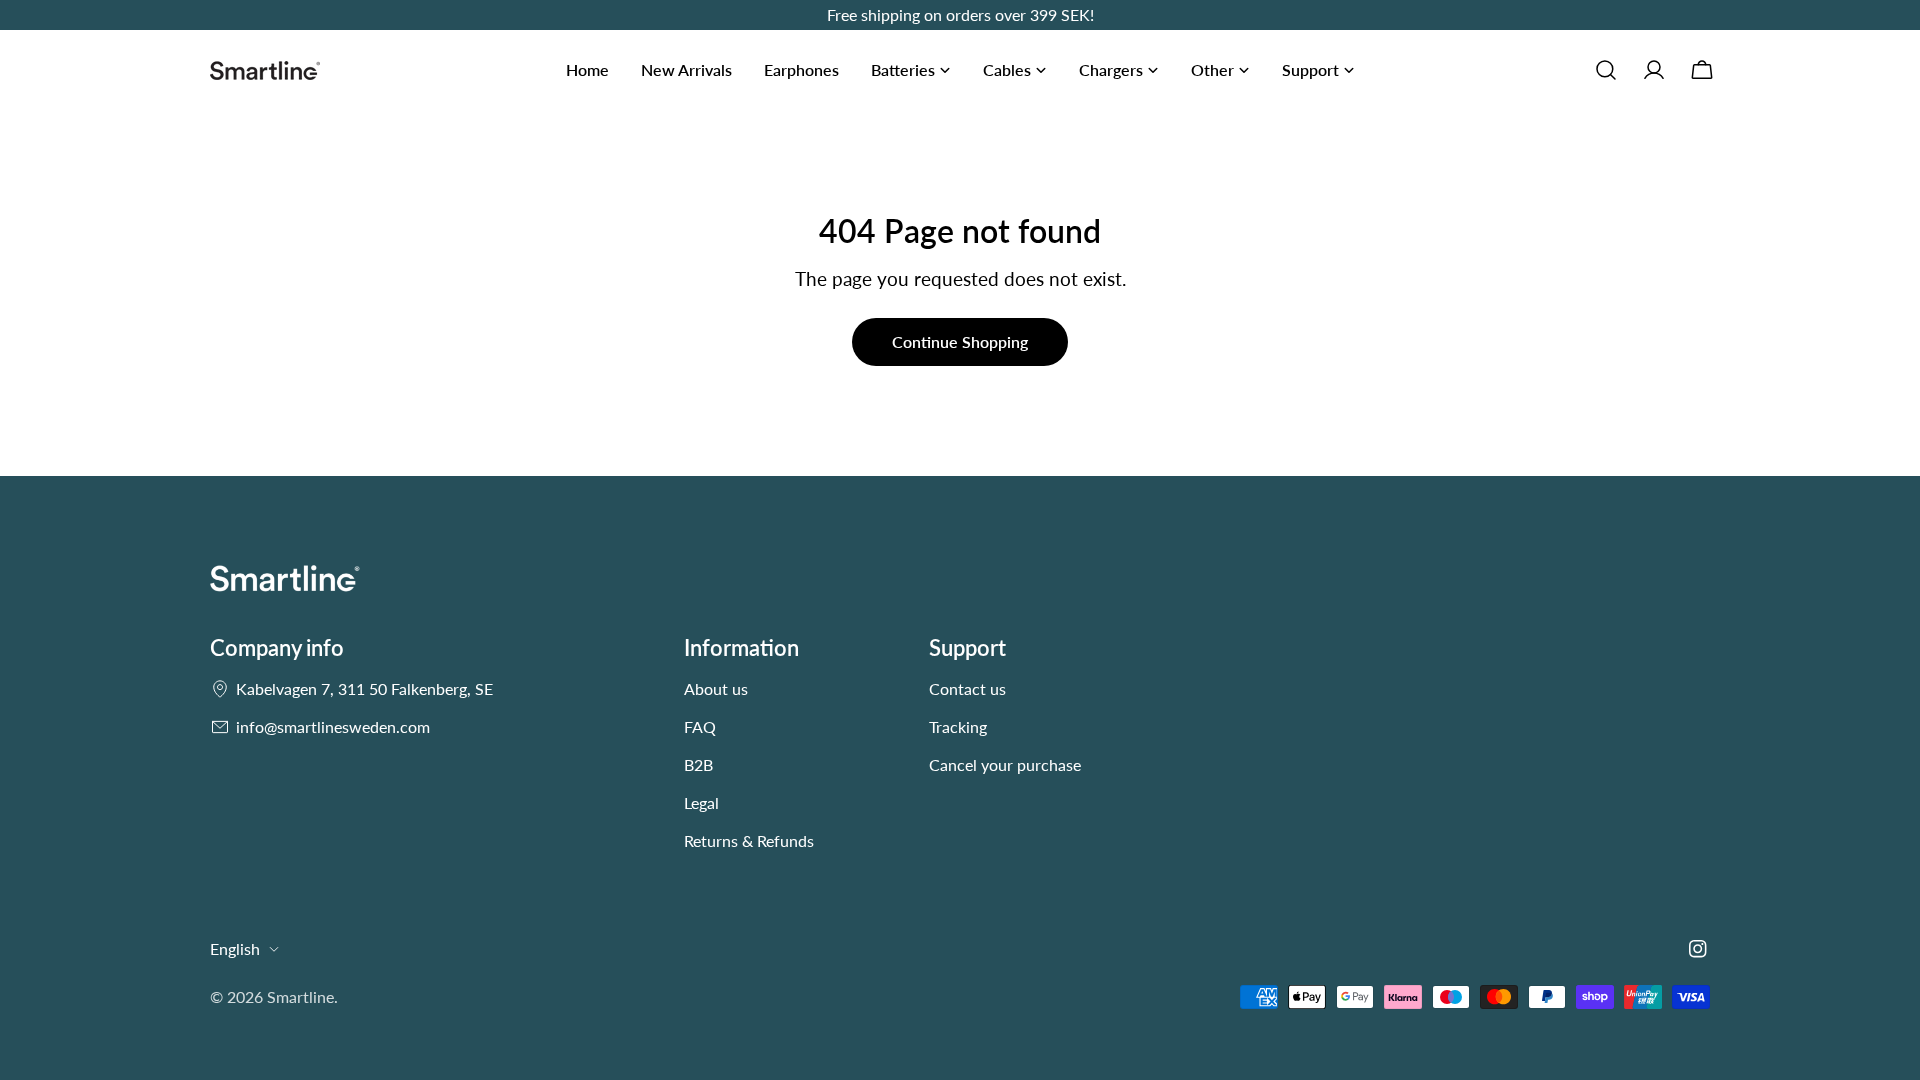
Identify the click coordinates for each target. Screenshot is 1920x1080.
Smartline (300, 996)
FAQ (700, 726)
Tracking (958, 726)
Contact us (967, 688)
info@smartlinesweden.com (333, 726)
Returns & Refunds (749, 840)
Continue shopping (960, 341)
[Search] (1606, 70)
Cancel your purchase (1005, 764)
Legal (701, 802)
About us (716, 688)
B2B (698, 764)
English (235, 948)
